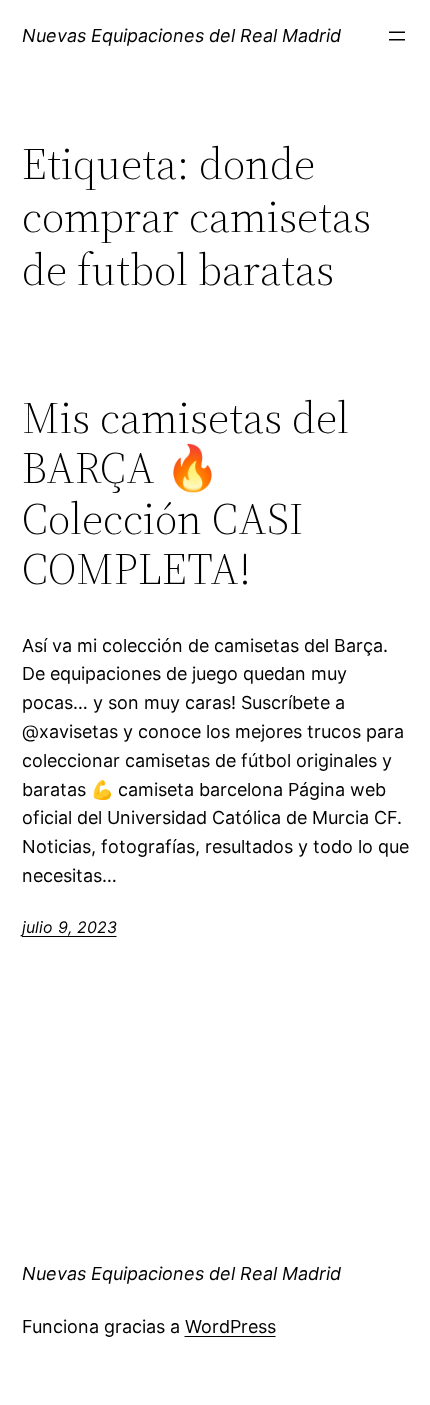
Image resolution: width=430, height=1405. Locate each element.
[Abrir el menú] (397, 36)
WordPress (230, 1326)
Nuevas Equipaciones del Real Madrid (181, 35)
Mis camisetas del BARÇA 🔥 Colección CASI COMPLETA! (185, 494)
